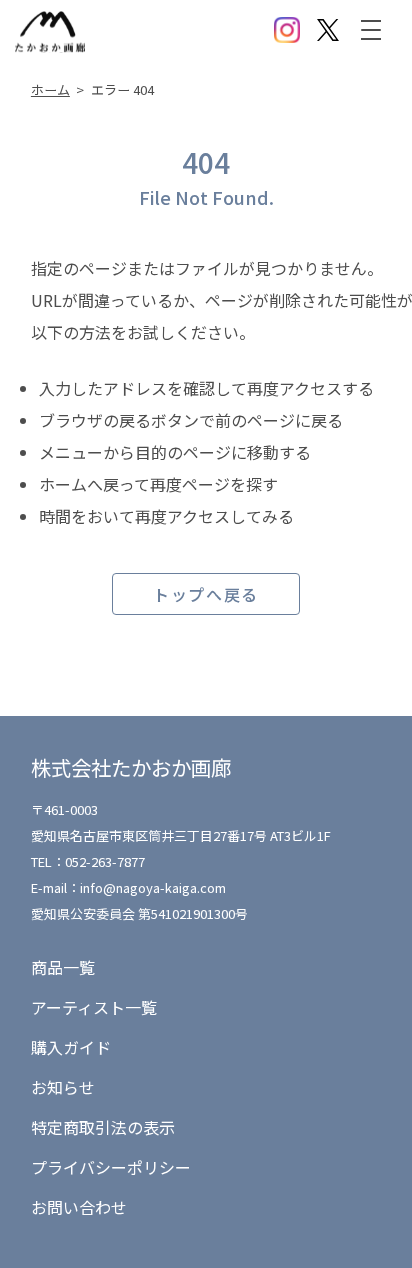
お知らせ (63, 1087)
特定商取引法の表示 (103, 1127)
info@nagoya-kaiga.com (153, 887)
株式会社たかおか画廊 (131, 767)
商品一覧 (63, 967)
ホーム (50, 89)
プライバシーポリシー (111, 1167)
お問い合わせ (79, 1207)
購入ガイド (71, 1047)
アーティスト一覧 (94, 1007)
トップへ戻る (206, 594)
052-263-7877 (105, 861)
